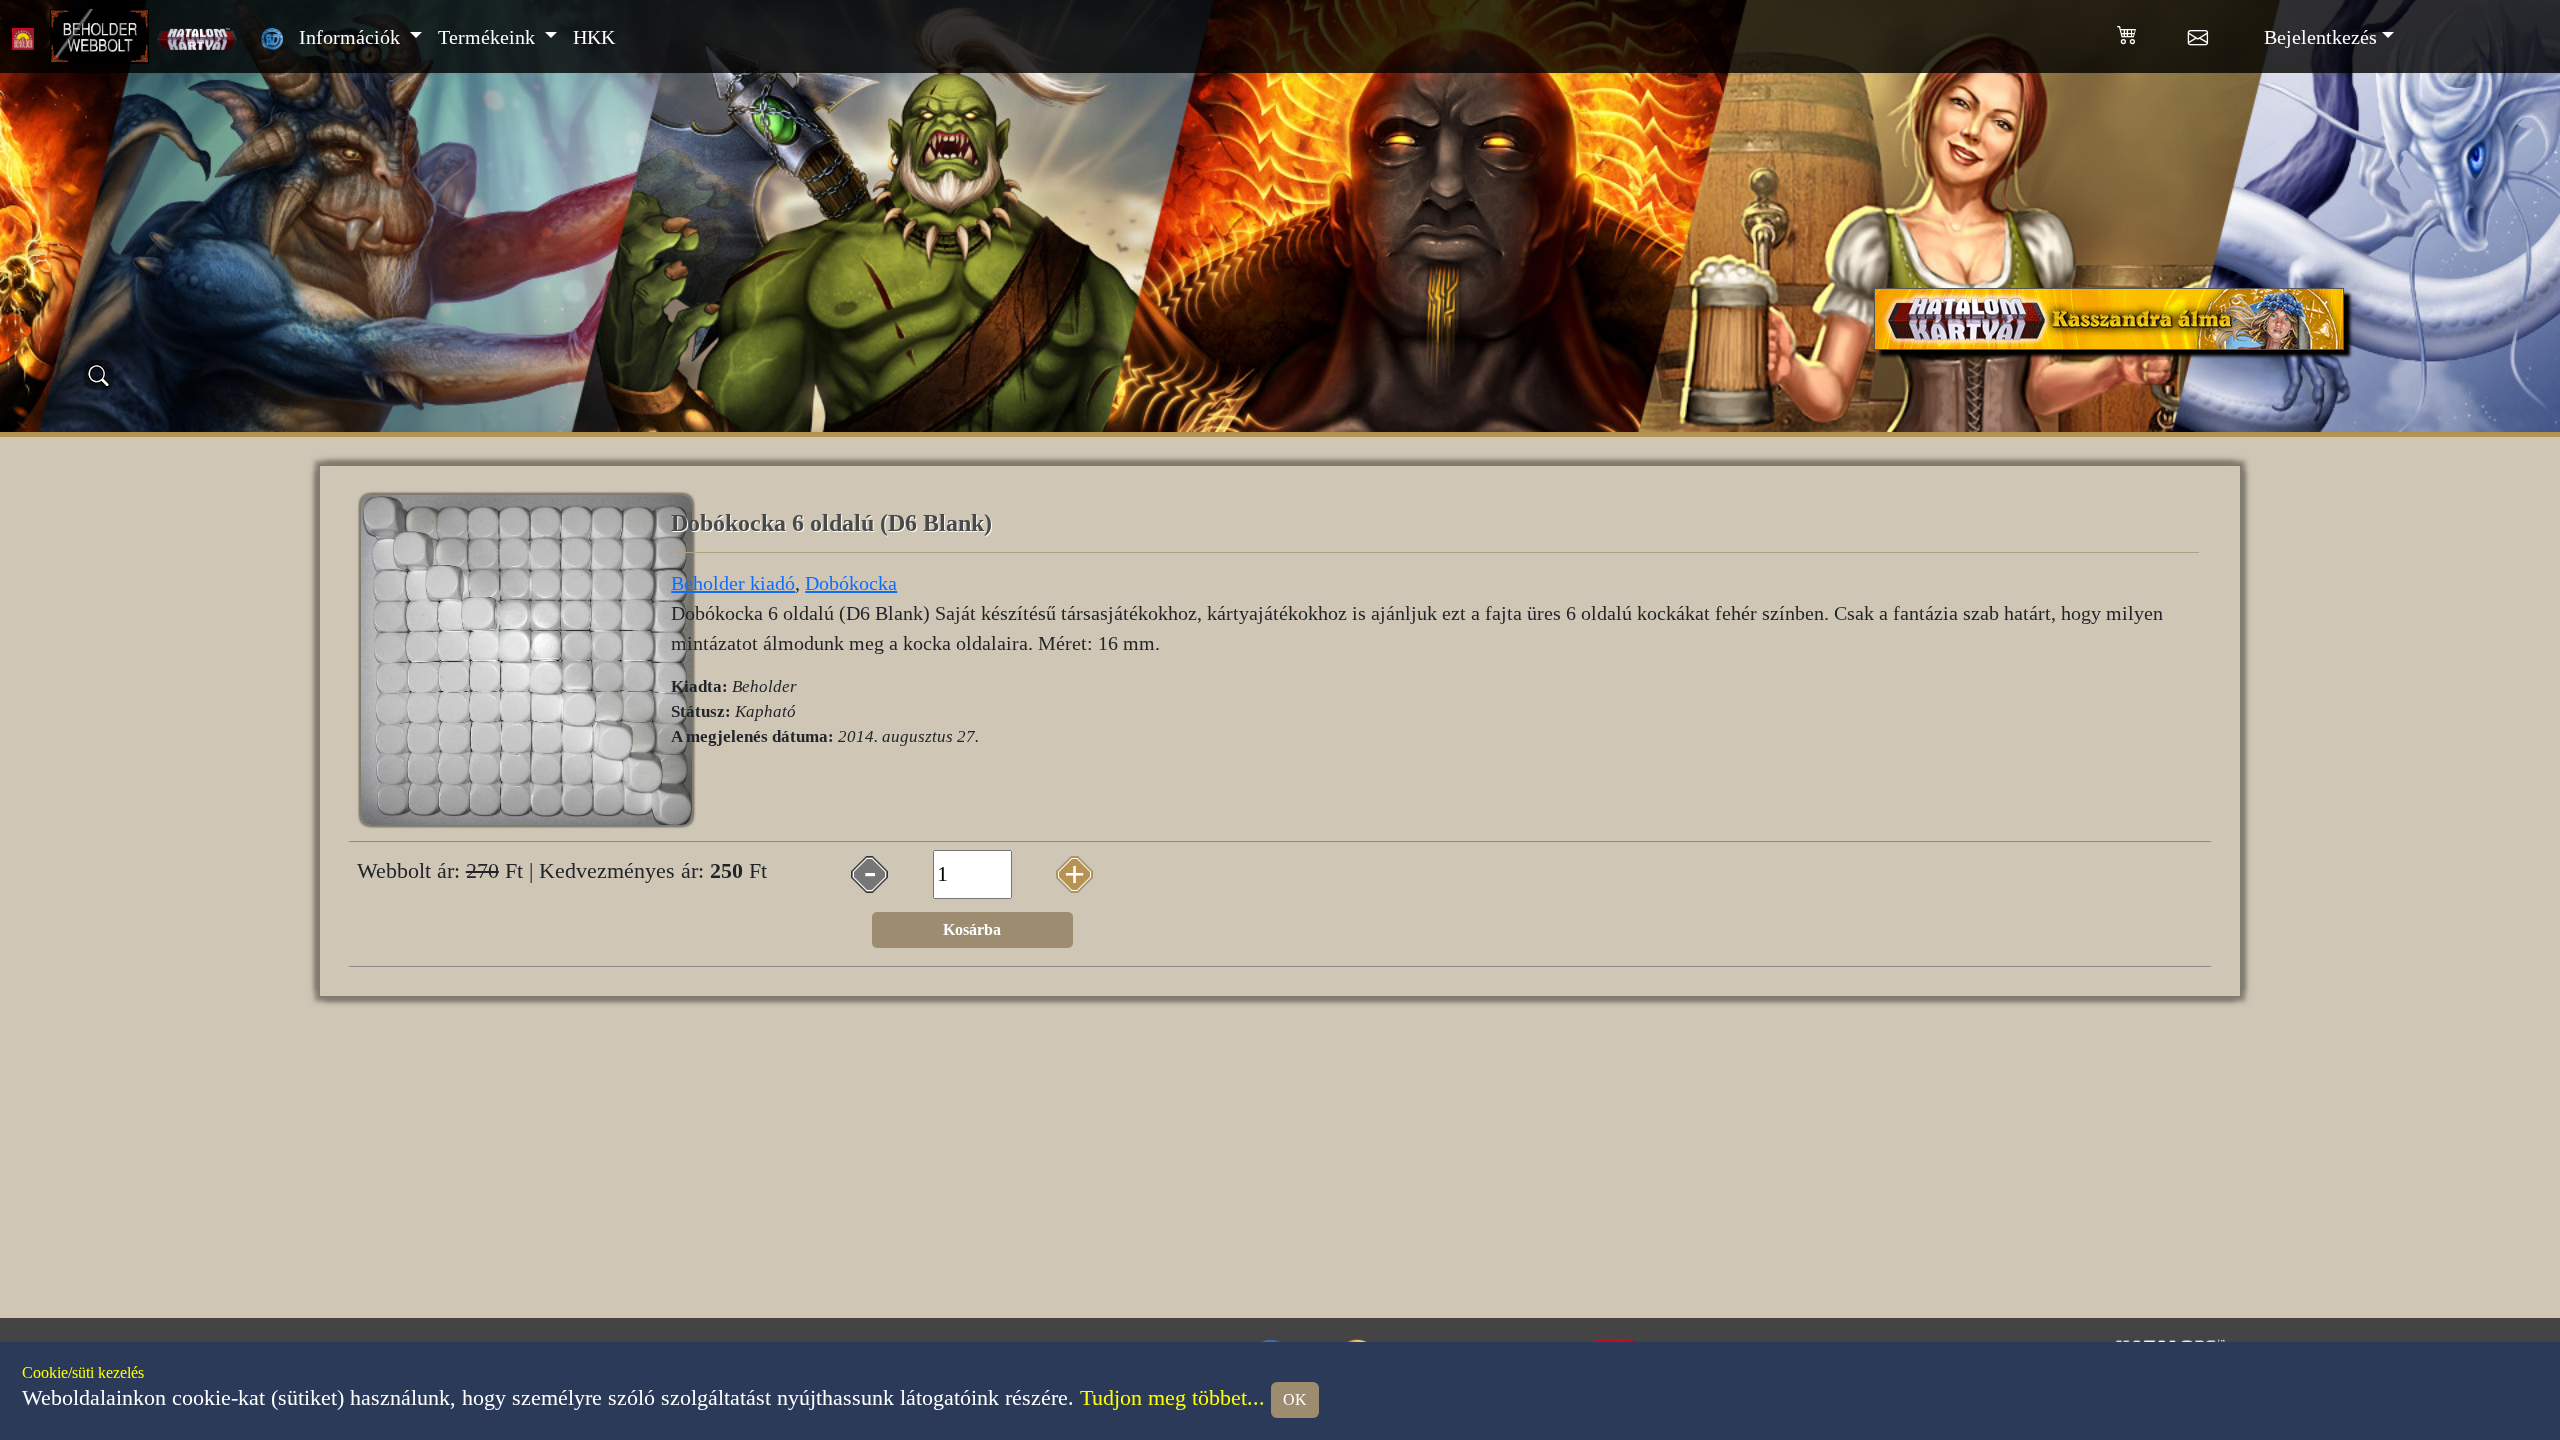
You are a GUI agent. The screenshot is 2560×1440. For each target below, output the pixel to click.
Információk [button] (352, 37)
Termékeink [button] (489, 37)
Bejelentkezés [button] (2320, 37)
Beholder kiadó (733, 583)
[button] (2152, 31)
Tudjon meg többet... (1172, 1398)
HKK (594, 37)
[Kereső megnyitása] (99, 375)
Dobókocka (851, 583)
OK (1295, 1399)
